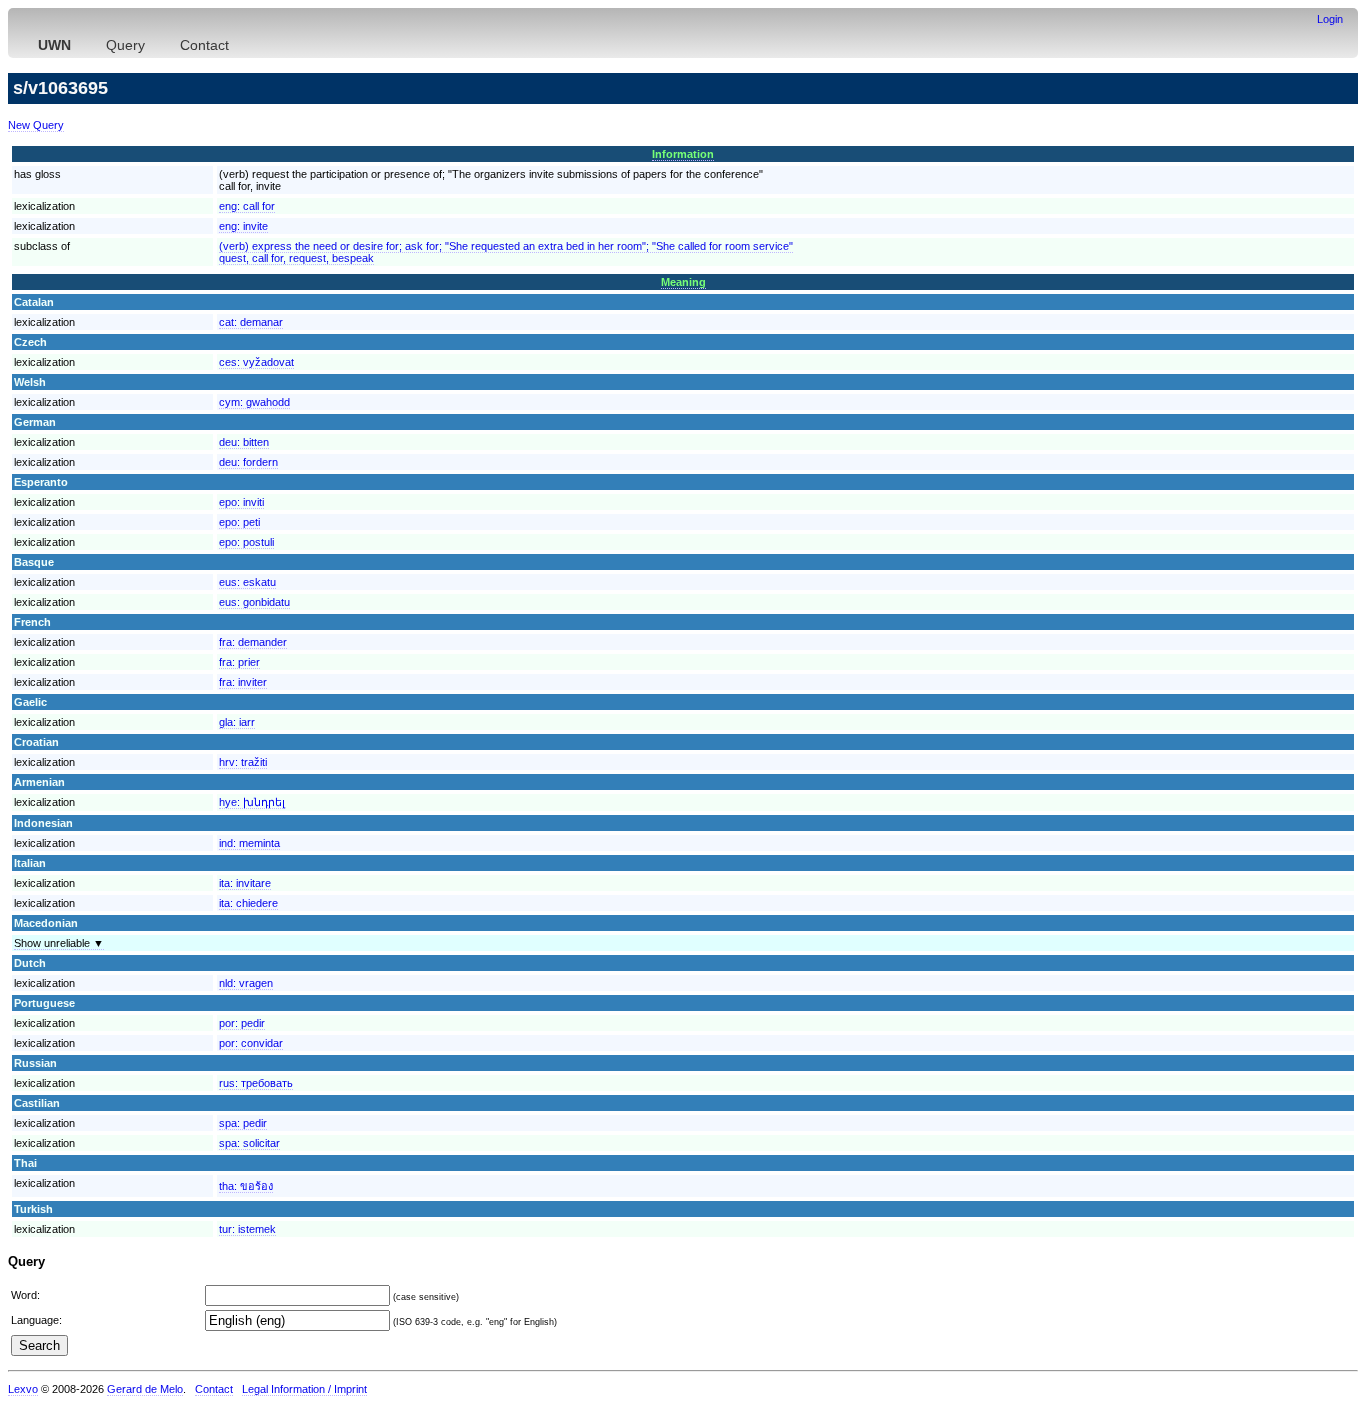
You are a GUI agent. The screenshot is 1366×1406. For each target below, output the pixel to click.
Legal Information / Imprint (304, 1389)
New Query (36, 125)
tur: (247, 1229)
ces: (256, 362)
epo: (241, 502)
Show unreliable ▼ (59, 943)
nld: (246, 983)
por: (242, 1023)
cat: (251, 322)
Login (1330, 19)
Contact (204, 45)
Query (125, 45)
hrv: (243, 762)
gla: (237, 722)
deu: (244, 442)
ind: (249, 843)
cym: (254, 402)
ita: (245, 883)
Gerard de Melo (145, 1389)
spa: (243, 1123)
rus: (256, 1083)
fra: (253, 642)
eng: (247, 206)
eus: (247, 582)
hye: (252, 802)
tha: (246, 1186)
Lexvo (23, 1389)
